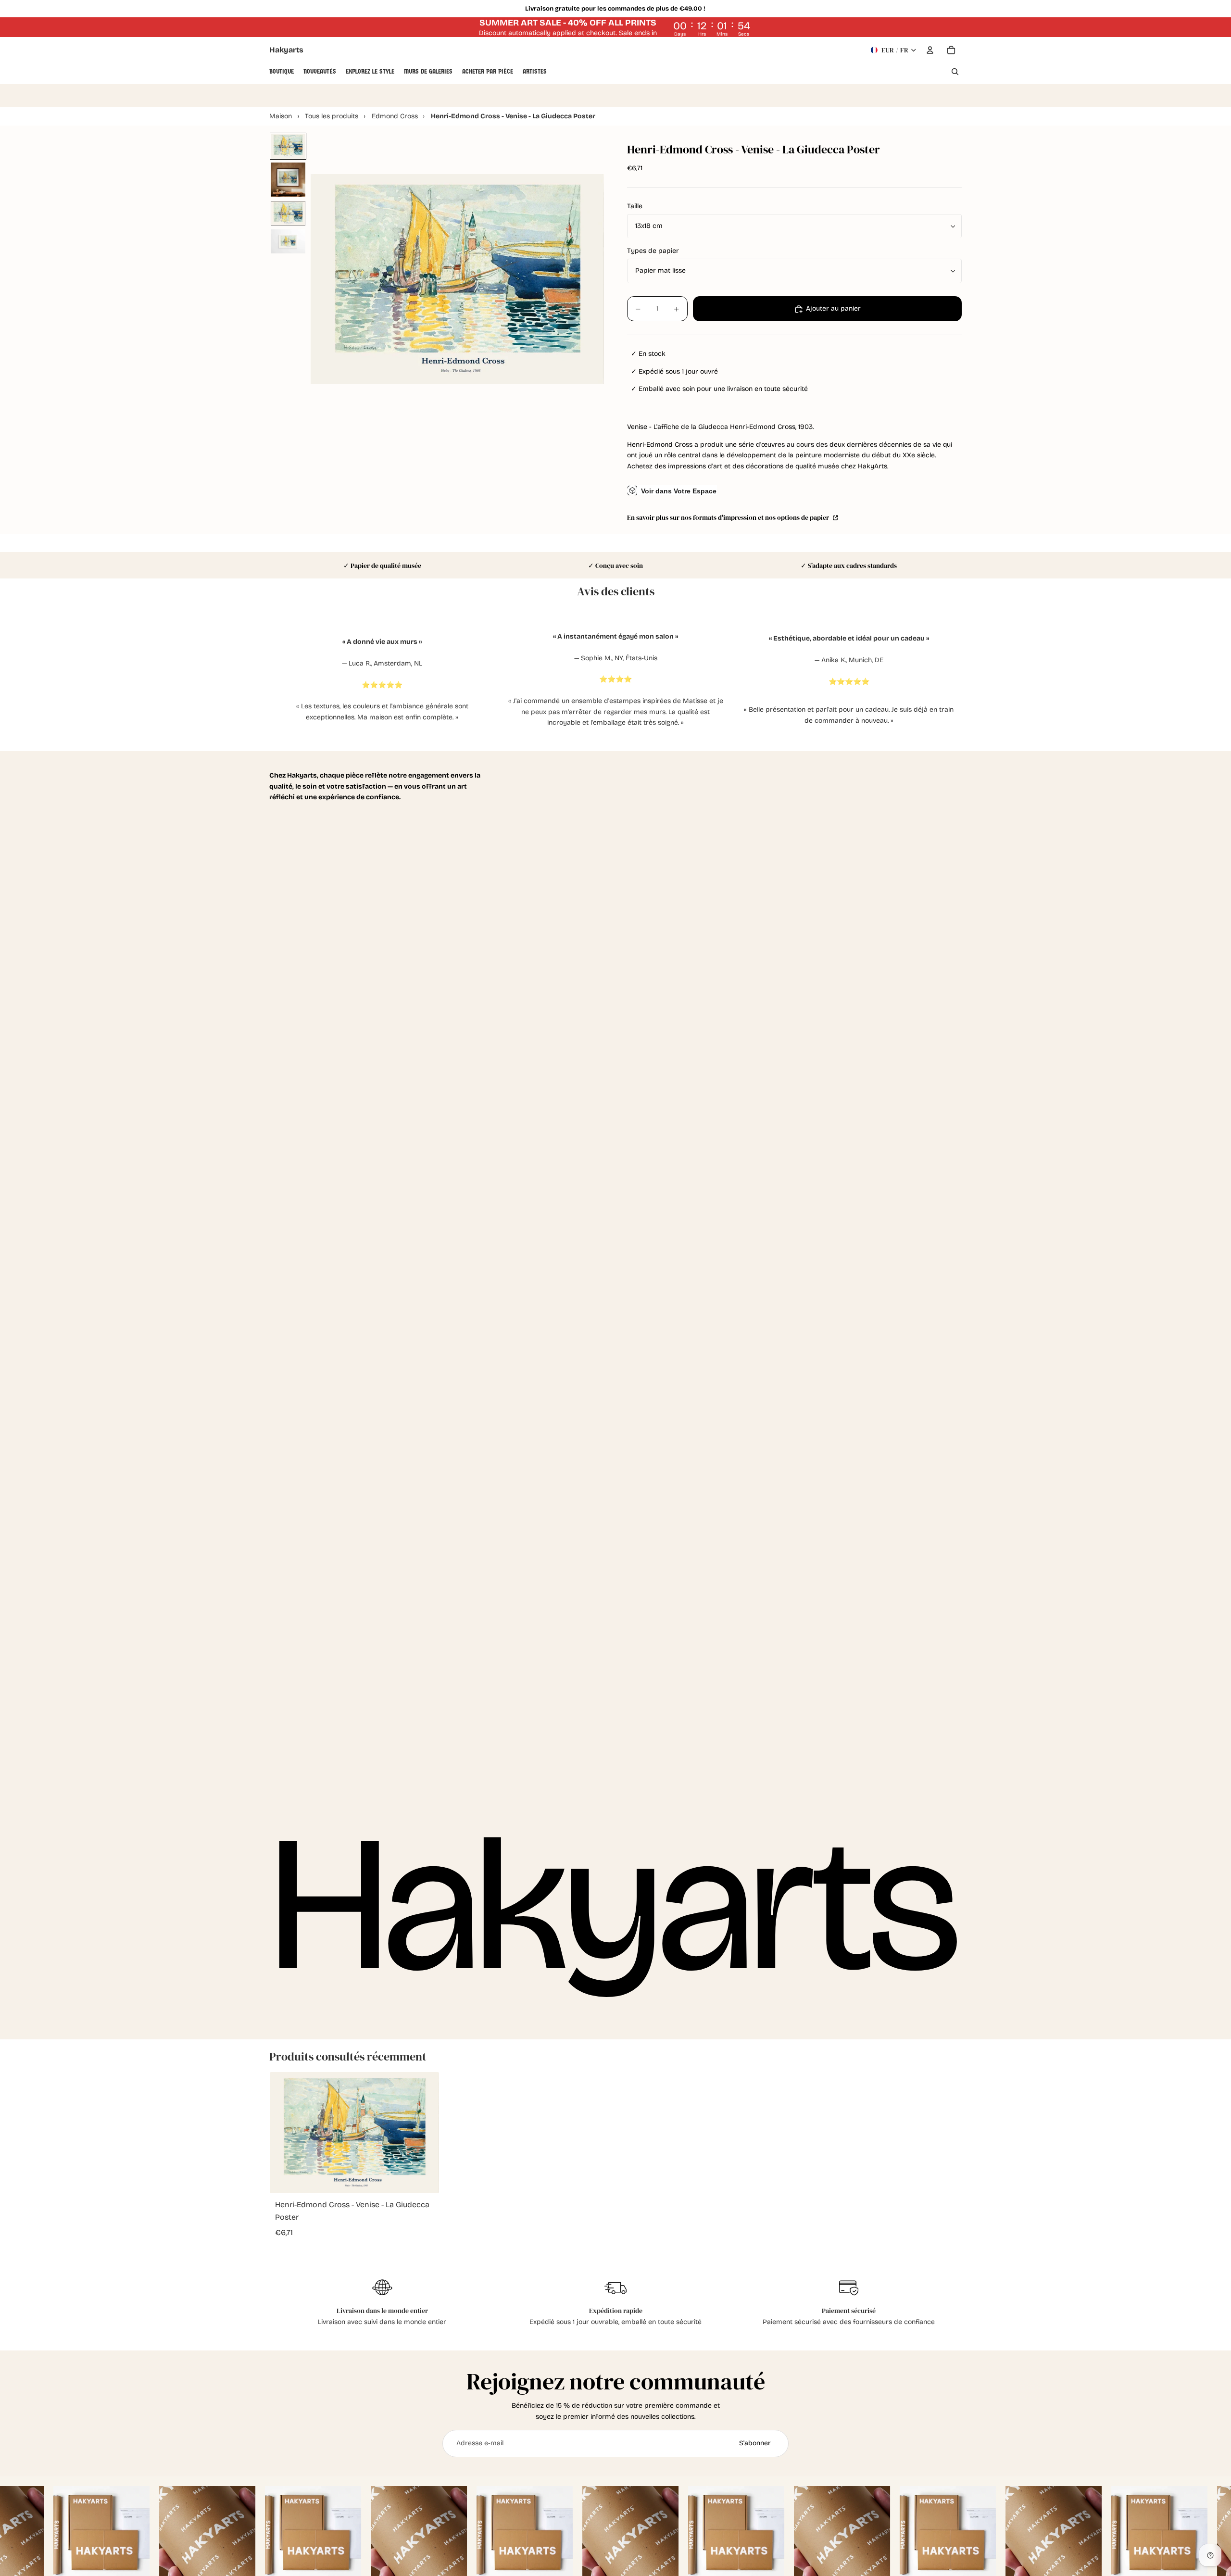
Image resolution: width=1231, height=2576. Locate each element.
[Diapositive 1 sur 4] (288, 146)
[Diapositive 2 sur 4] (288, 180)
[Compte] (930, 50)
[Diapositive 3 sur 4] (288, 214)
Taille (635, 207)
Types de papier (653, 251)
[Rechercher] (955, 72)
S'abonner (755, 2443)
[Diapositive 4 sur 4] (288, 241)
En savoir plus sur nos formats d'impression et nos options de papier (729, 518)
